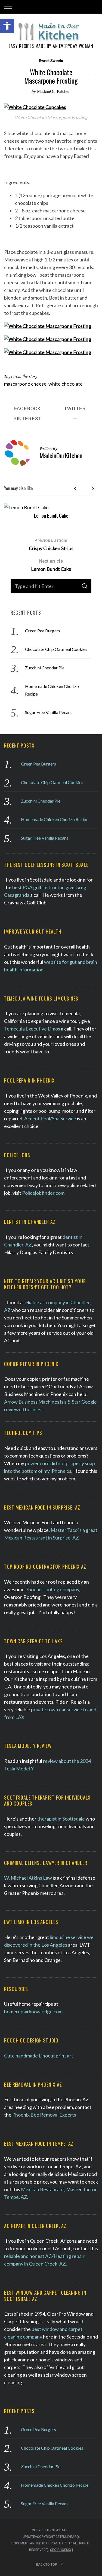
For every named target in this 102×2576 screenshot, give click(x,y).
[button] (7, 26)
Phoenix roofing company (52, 1589)
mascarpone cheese (25, 384)
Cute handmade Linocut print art (39, 2056)
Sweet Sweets (51, 61)
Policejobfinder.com (43, 1193)
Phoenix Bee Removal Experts (44, 2115)
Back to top (47, 2565)
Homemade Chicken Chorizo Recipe (55, 819)
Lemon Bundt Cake (51, 516)
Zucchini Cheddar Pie (45, 668)
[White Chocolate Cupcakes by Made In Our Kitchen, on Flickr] (35, 107)
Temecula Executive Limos (32, 1029)
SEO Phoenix (61, 2550)
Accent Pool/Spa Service (50, 1118)
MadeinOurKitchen (54, 91)
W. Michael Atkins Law (28, 1878)
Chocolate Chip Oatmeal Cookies (56, 649)
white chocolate (66, 384)
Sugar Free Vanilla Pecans (49, 712)
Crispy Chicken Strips (51, 545)
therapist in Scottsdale (61, 1819)
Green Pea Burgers (43, 631)
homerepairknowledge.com (33, 2011)
